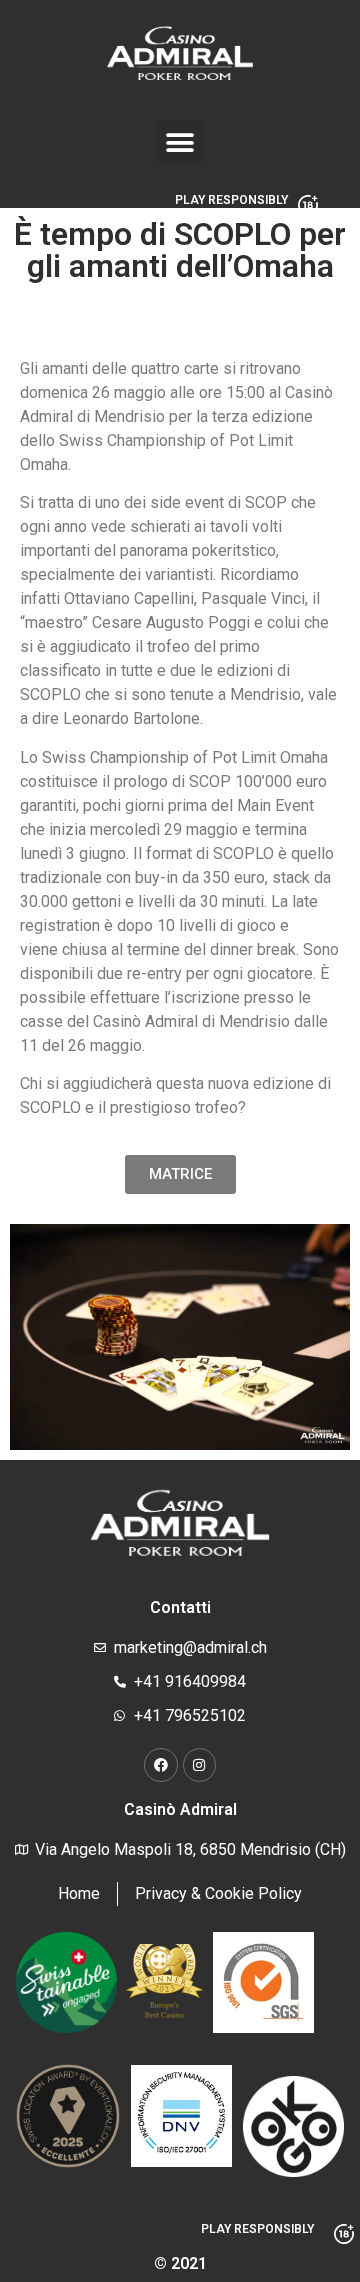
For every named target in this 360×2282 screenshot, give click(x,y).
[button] (180, 142)
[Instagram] (200, 1765)
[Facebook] (161, 1765)
